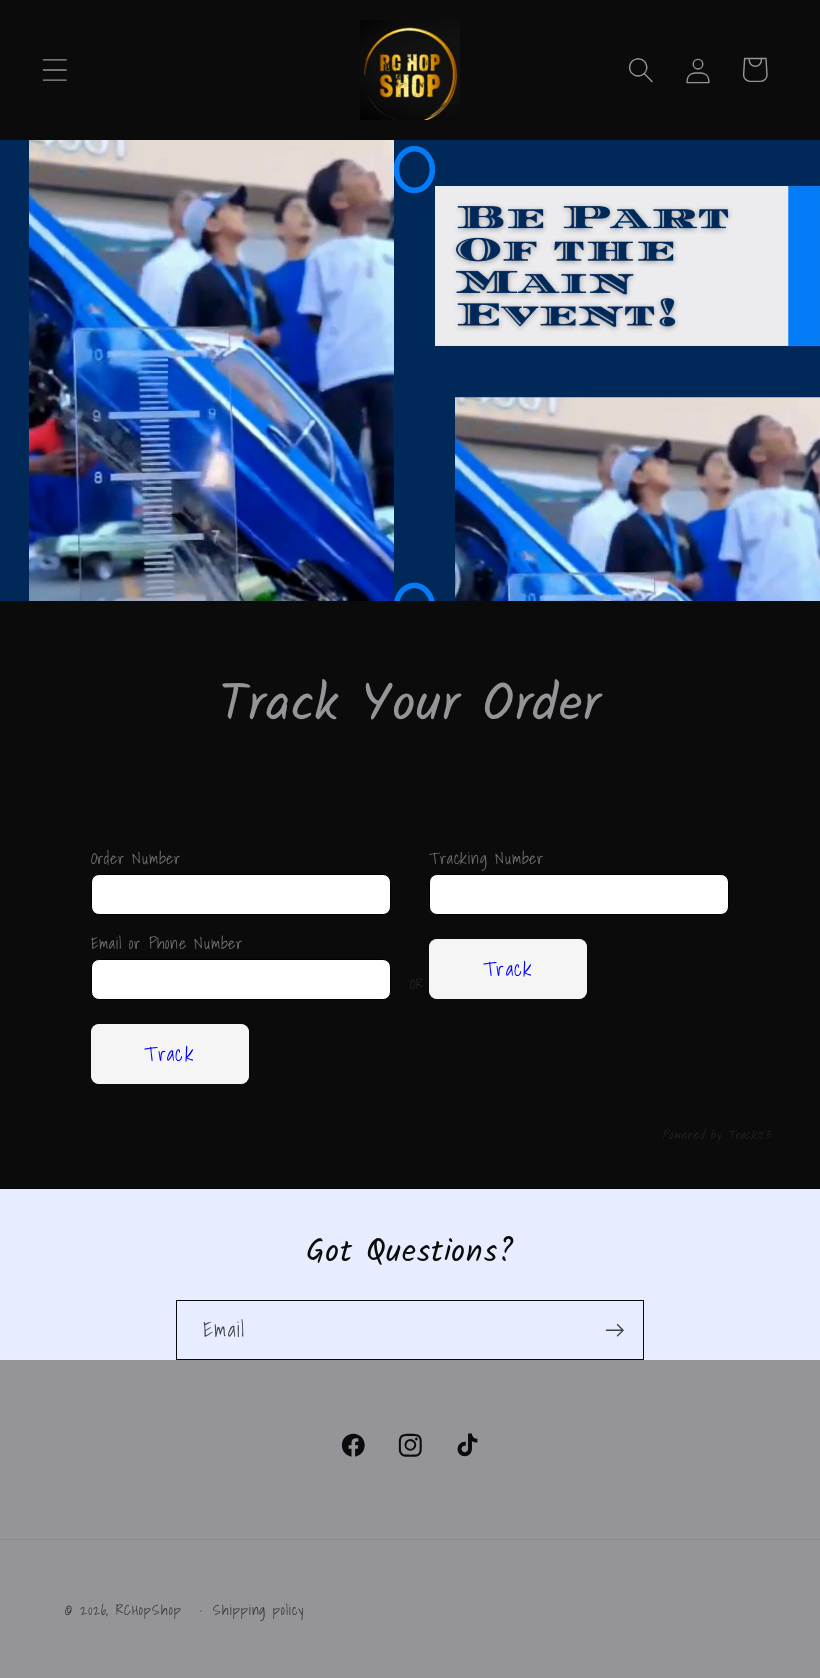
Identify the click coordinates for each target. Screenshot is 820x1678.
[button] (54, 69)
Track (169, 1053)
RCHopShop (148, 1609)
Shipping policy (258, 1610)
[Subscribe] (614, 1330)
